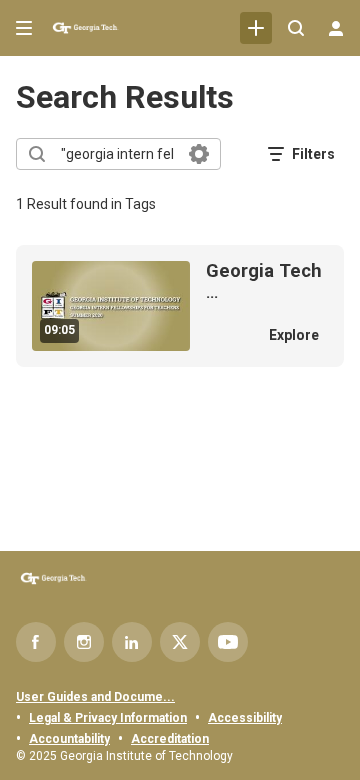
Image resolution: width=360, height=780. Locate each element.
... (264, 281)
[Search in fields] (199, 154)
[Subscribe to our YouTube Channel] (228, 642)
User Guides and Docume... (95, 697)
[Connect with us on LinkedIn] (132, 642)
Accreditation (170, 739)
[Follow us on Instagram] (84, 642)
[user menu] (336, 28)
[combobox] (117, 154)
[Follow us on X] (180, 642)
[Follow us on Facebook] (36, 642)
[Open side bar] (24, 28)
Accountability (69, 739)
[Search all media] (296, 28)
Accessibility (245, 718)
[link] (256, 28)
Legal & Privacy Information (108, 718)
